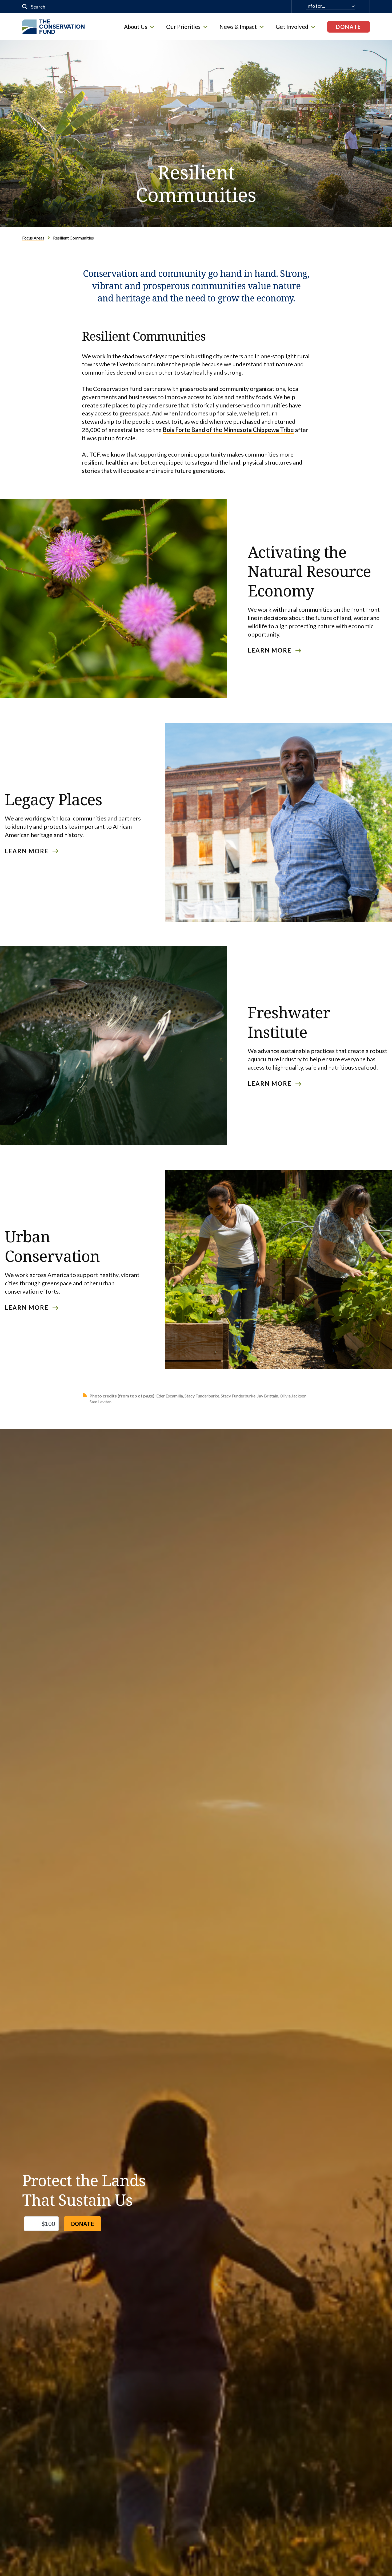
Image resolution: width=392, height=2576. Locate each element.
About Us (136, 27)
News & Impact (238, 27)
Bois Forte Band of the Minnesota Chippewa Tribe (228, 430)
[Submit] (25, 7)
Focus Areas (33, 238)
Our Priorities (183, 27)
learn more (27, 851)
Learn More (270, 650)
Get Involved (292, 27)
